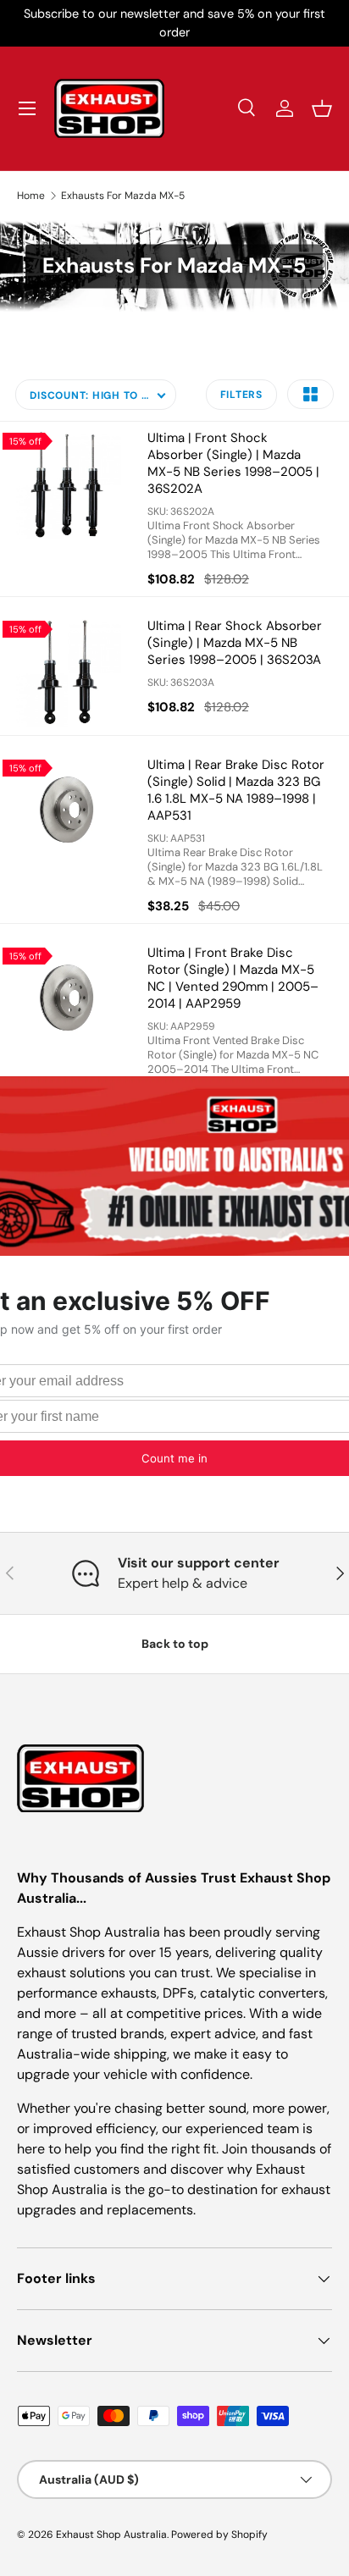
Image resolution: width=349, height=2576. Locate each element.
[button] (322, 108)
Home (31, 196)
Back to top (175, 1644)
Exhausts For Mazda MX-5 (123, 196)
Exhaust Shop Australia (111, 2535)
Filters (241, 395)
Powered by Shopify (219, 2535)
